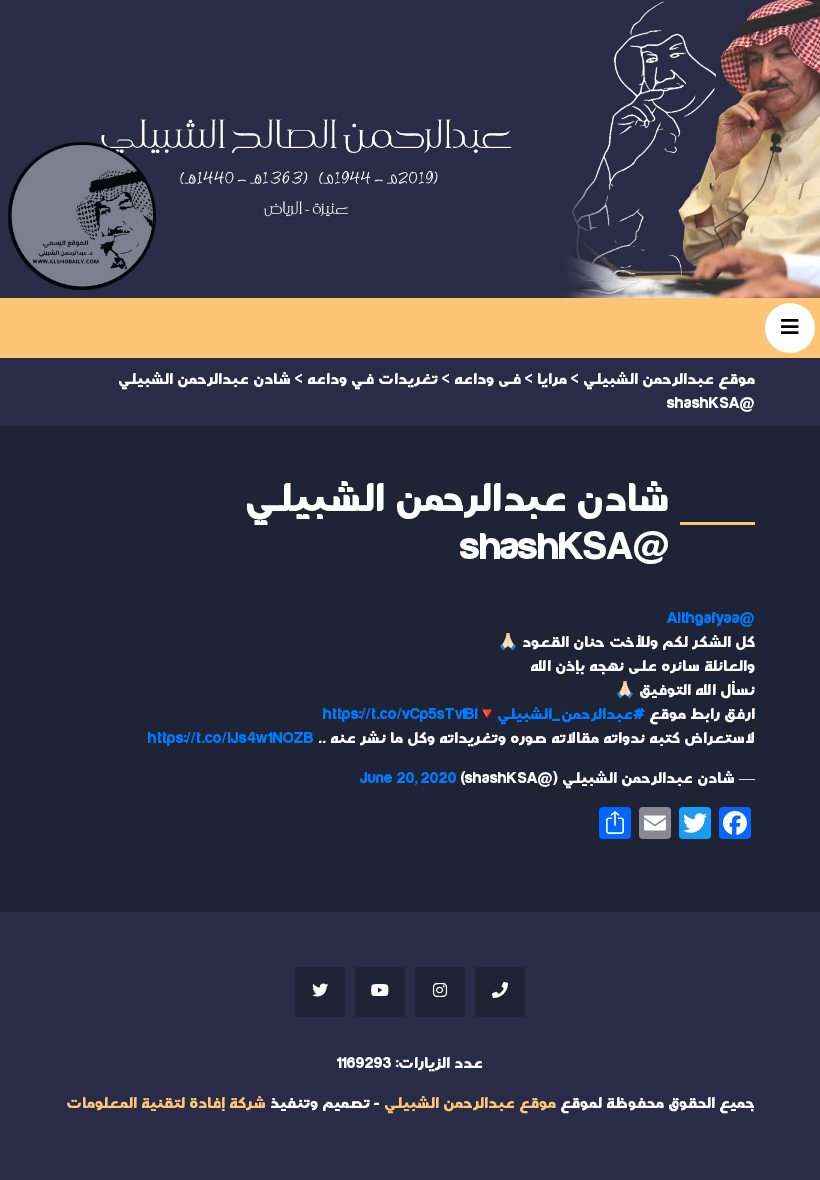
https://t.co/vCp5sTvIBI (400, 714)
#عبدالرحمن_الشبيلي (571, 714)
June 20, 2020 (408, 778)
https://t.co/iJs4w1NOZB (231, 738)
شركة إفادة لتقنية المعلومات (166, 1103)
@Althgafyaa (711, 618)
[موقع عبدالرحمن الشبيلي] (410, 149)
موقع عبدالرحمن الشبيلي (470, 1103)
